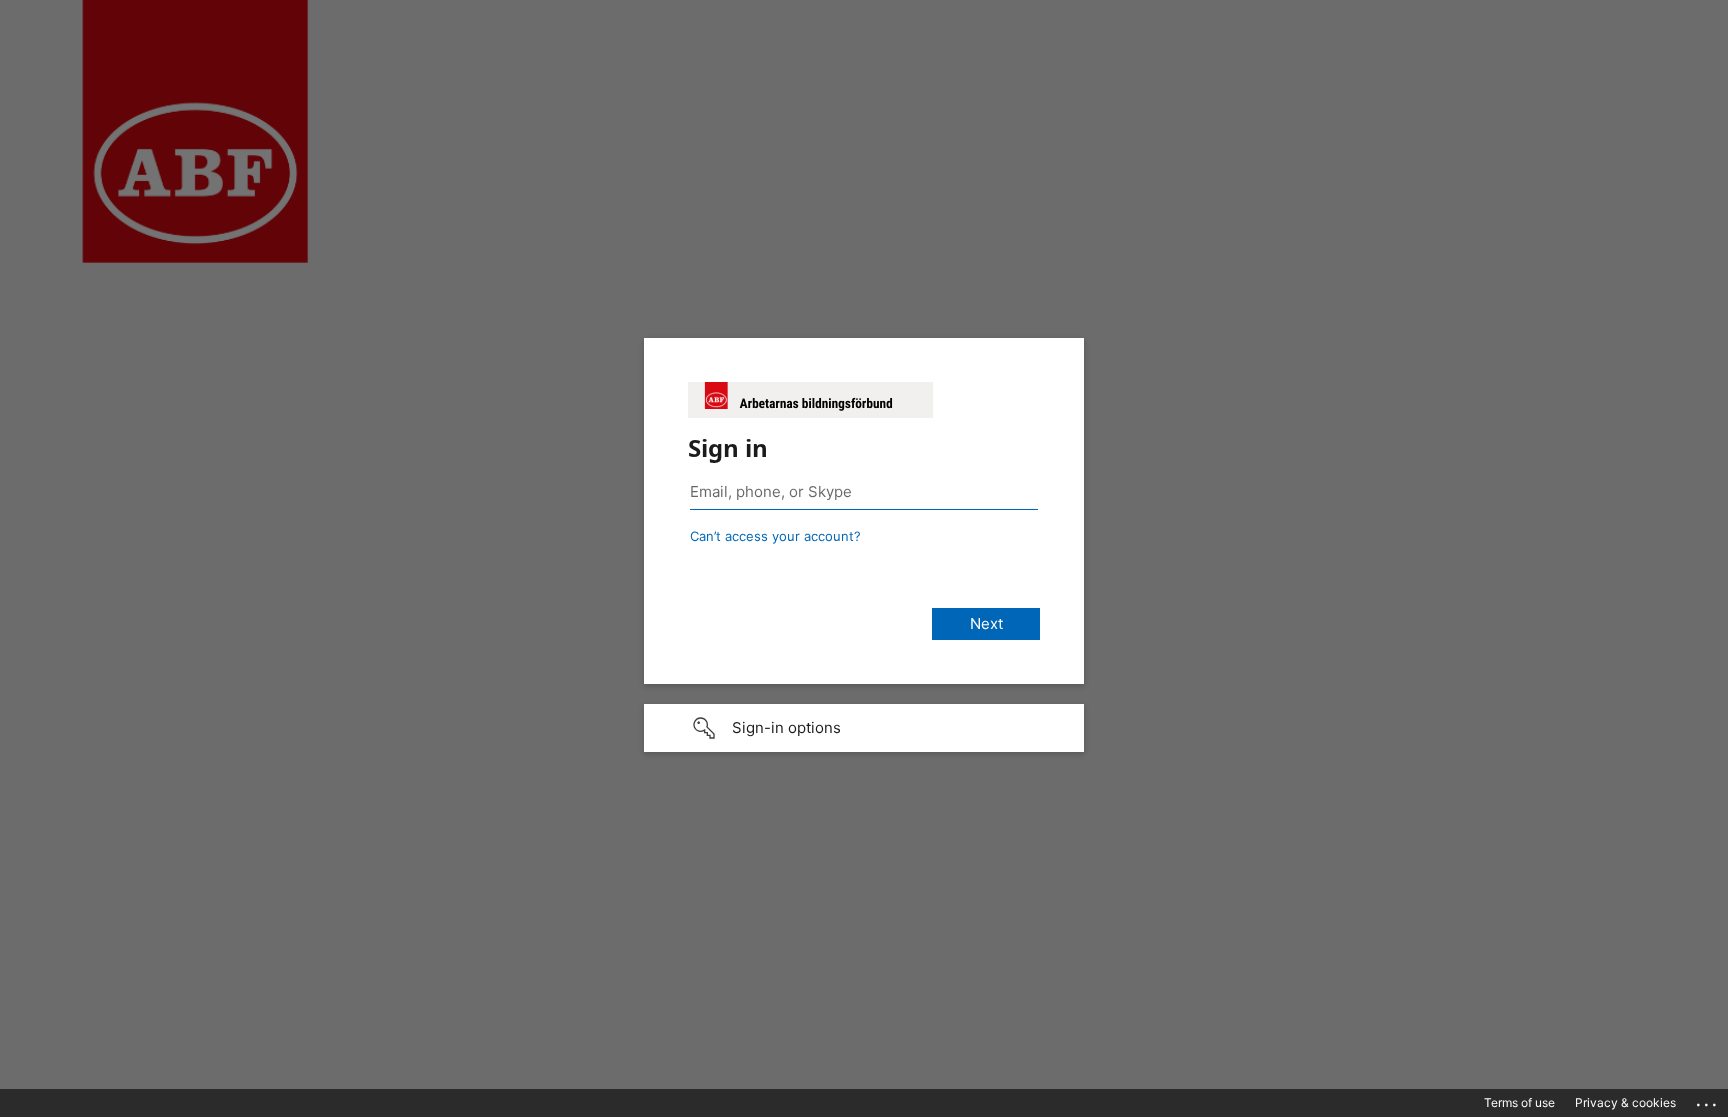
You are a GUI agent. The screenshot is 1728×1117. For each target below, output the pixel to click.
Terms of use (1519, 1102)
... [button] (1708, 1100)
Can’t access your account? (775, 536)
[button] (864, 728)
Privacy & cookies (1625, 1102)
